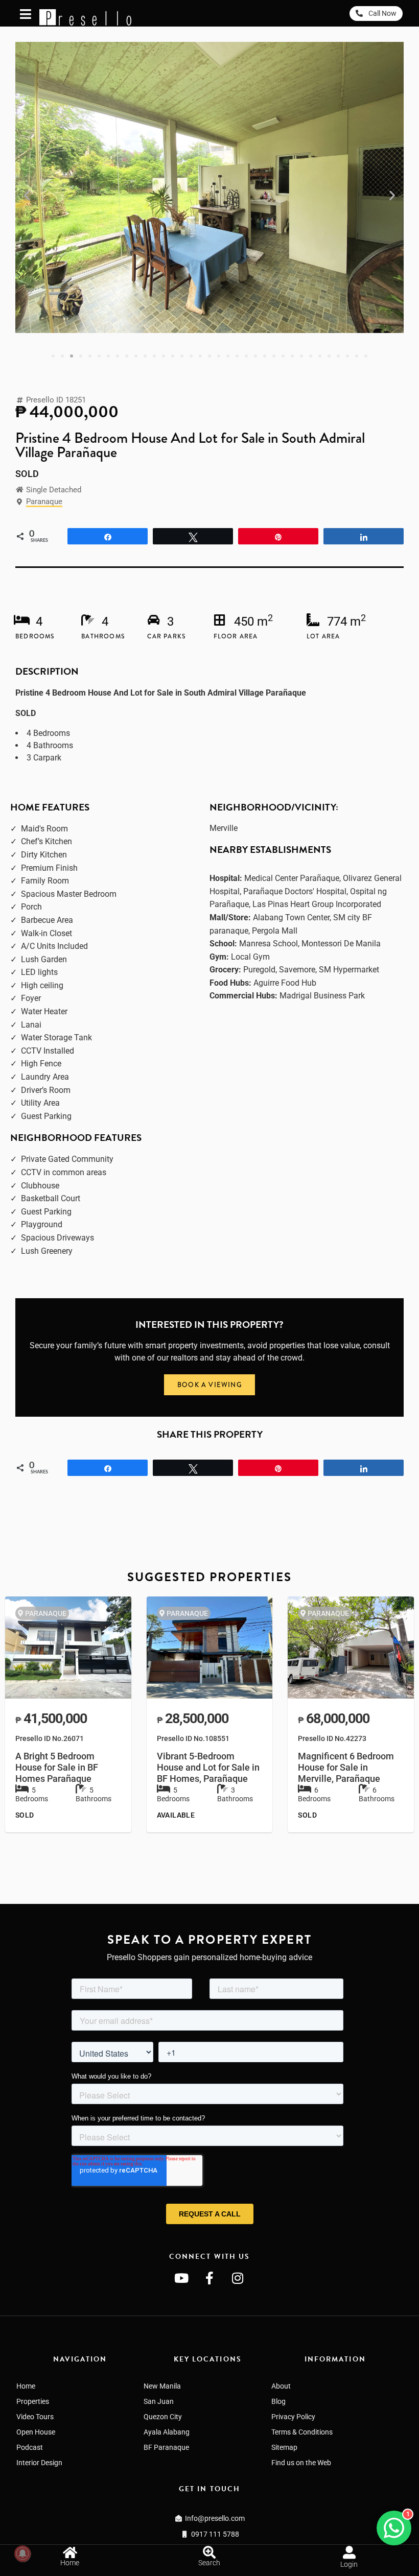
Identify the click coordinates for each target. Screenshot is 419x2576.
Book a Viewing (248, 2546)
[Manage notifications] (22, 2554)
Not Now (331, 2547)
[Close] (415, 2521)
